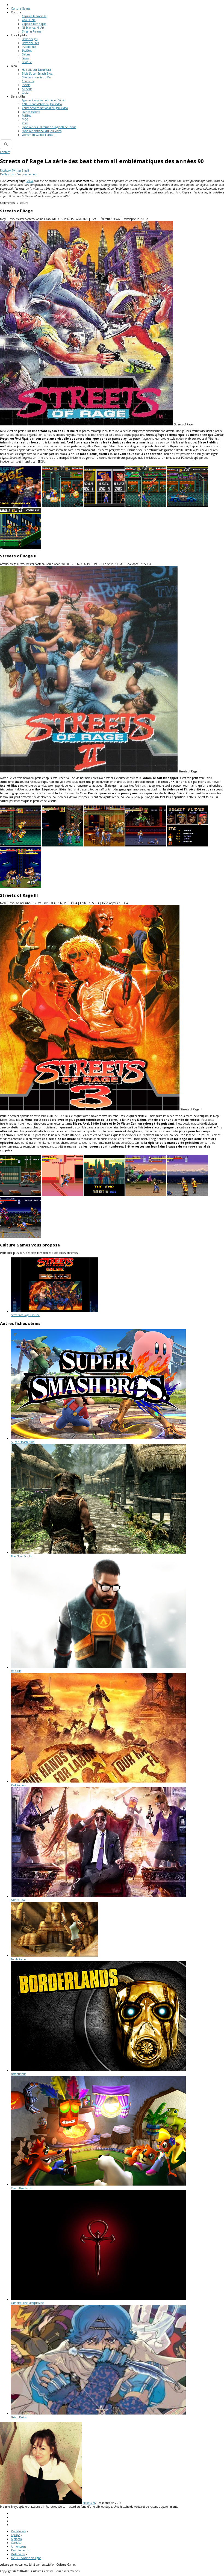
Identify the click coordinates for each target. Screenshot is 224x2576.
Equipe (15, 2535)
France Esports (31, 112)
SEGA (30, 181)
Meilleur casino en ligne (26, 2558)
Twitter (17, 170)
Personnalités (30, 43)
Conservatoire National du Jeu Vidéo (45, 108)
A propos (16, 2539)
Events (26, 85)
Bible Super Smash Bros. (37, 73)
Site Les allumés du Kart (37, 77)
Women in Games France (38, 135)
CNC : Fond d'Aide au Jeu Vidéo (42, 104)
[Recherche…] (6, 144)
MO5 (25, 119)
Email (25, 170)
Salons (26, 54)
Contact (5, 152)
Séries (26, 58)
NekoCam (89, 2503)
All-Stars (27, 89)
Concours (28, 81)
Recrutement (19, 2550)
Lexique (27, 62)
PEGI (25, 123)
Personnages (30, 39)
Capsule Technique (34, 24)
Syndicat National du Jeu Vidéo (42, 131)
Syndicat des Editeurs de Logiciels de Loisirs (49, 127)
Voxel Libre (29, 20)
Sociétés (27, 51)
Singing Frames (32, 31)
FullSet (26, 116)
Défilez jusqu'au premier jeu (18, 174)
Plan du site (19, 2531)
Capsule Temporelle (34, 16)
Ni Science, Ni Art (33, 28)
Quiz (25, 93)
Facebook (6, 170)
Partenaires (18, 2554)
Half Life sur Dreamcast (36, 70)
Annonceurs (19, 2546)
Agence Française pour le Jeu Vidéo (44, 100)
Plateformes (29, 47)
